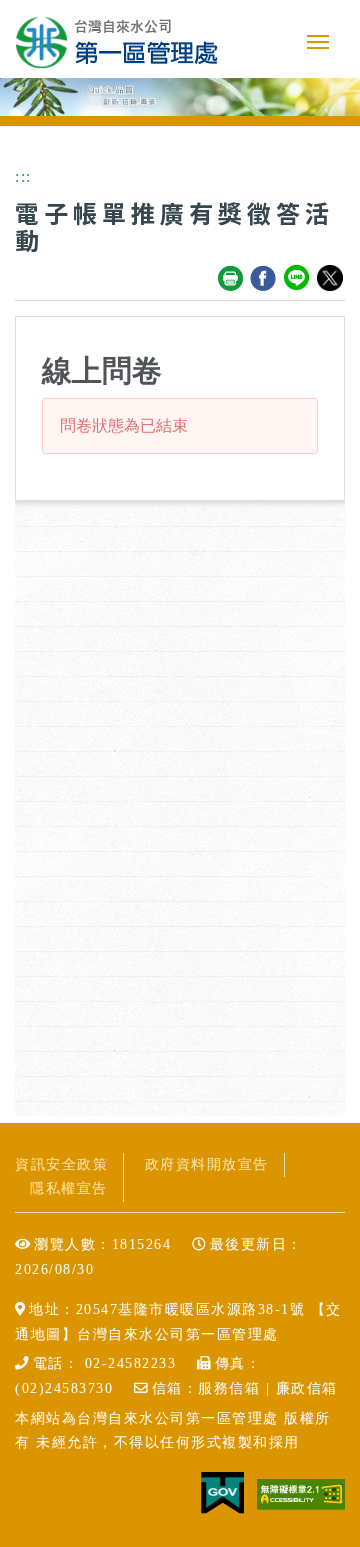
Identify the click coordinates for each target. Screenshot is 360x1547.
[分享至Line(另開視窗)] (298, 279)
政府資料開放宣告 (207, 1164)
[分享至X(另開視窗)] (331, 279)
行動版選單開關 (318, 46)
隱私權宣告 (69, 1188)
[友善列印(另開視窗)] (231, 279)
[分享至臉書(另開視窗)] (264, 279)
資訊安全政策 (61, 1164)
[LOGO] (117, 42)
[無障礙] (301, 1492)
